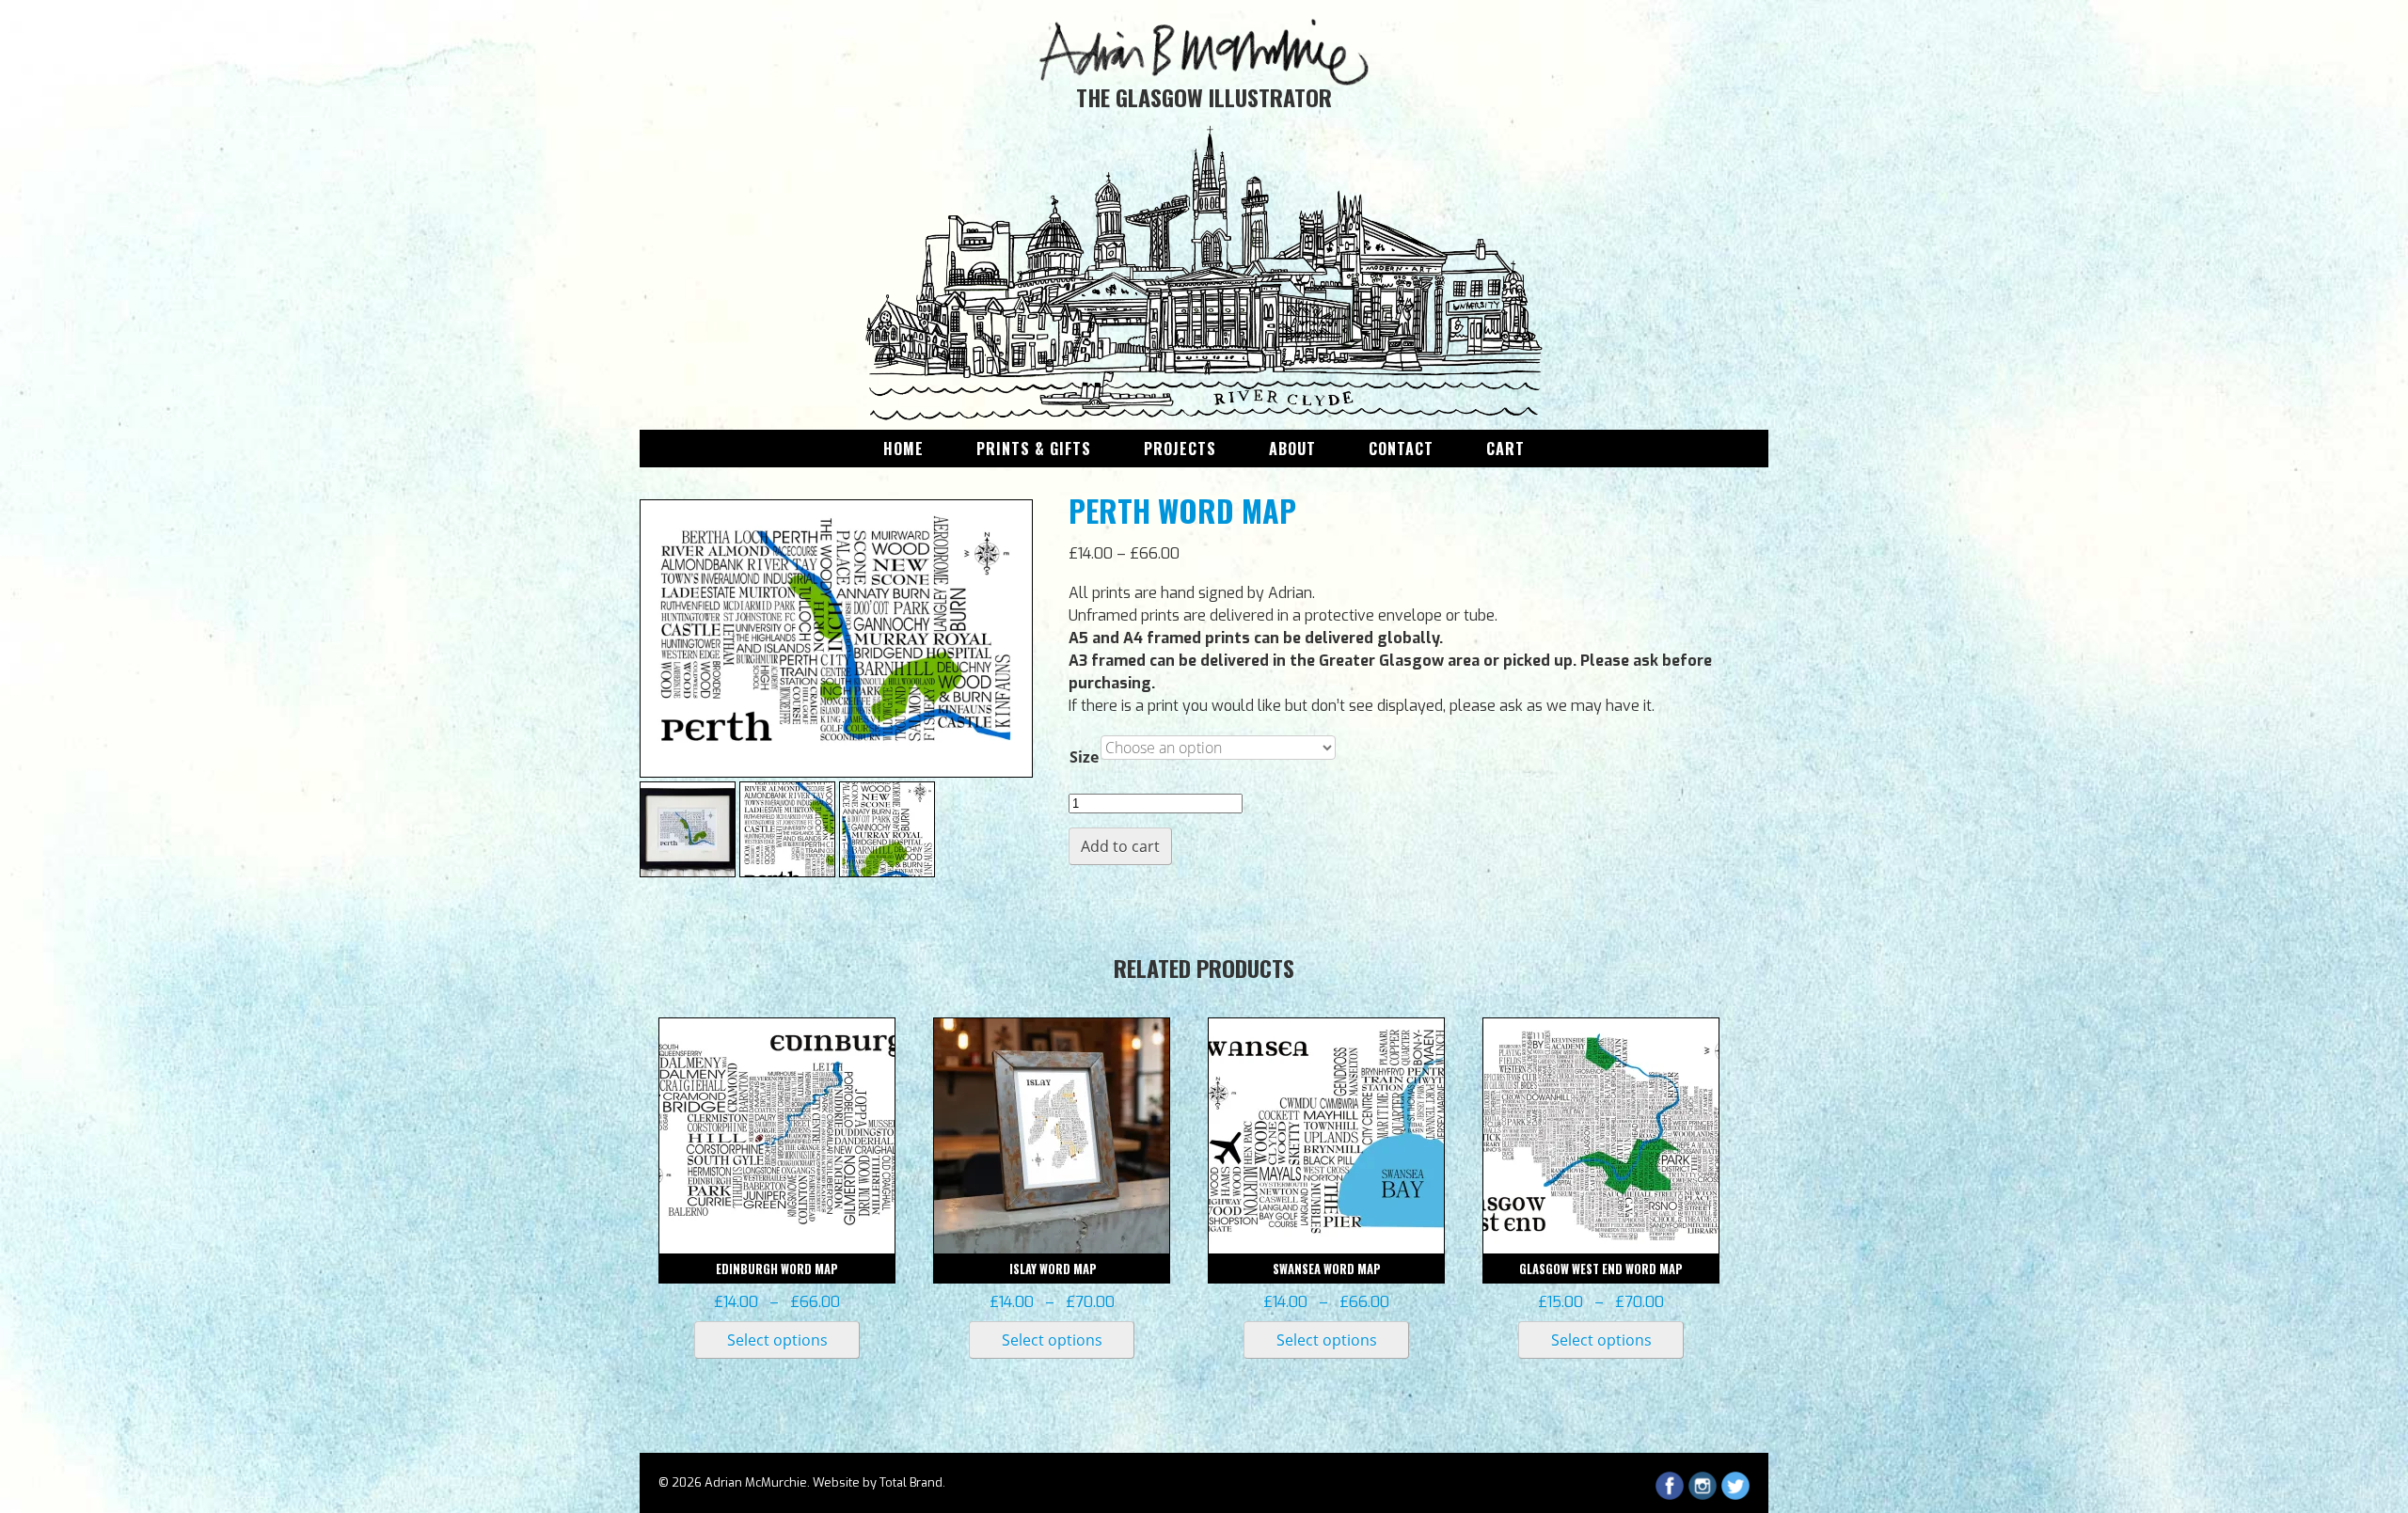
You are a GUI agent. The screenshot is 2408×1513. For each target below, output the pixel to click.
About (1292, 449)
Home (903, 449)
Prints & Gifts (1034, 449)
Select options (777, 1340)
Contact (1401, 449)
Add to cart (1120, 846)
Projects (1180, 449)
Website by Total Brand (878, 1482)
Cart (1505, 449)
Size (1084, 757)
